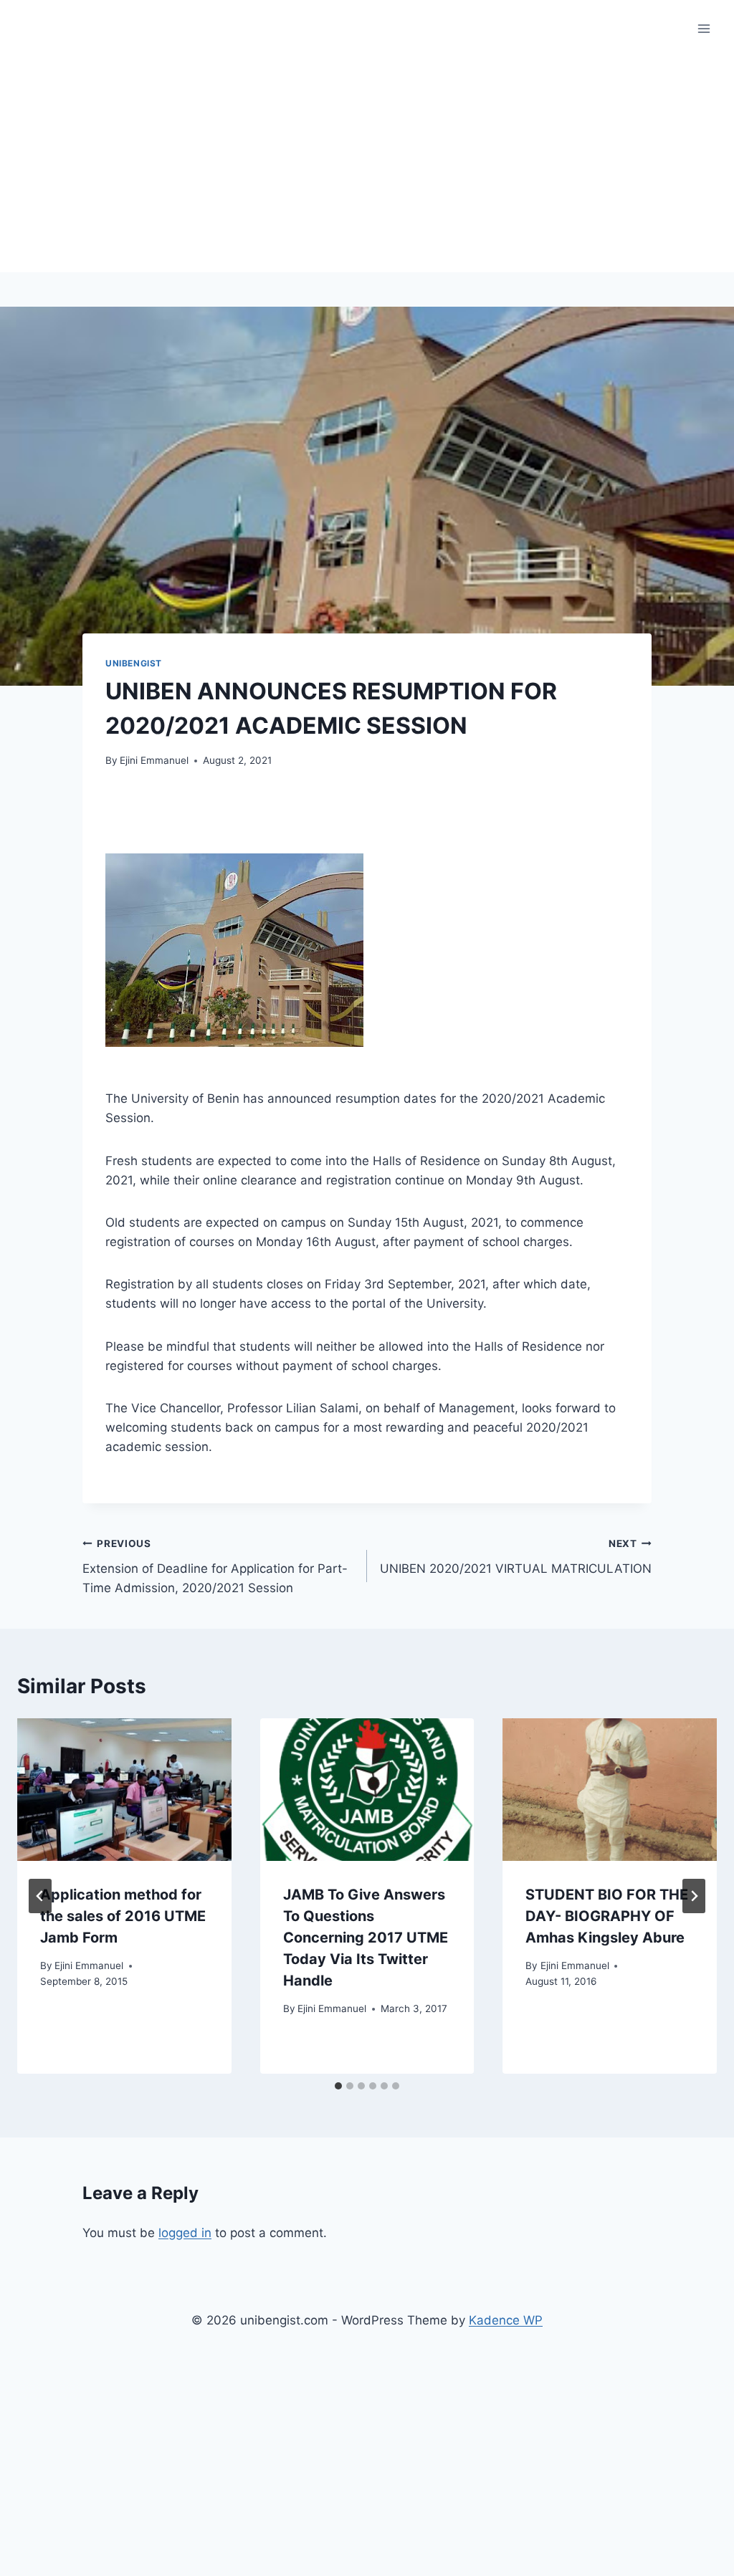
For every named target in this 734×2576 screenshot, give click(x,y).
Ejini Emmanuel (154, 760)
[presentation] (124, 1790)
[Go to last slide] (40, 1896)
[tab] (338, 2086)
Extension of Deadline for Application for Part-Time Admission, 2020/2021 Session (215, 1566)
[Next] (694, 1896)
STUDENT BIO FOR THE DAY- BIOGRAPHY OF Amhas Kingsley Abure (607, 1916)
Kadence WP (506, 2320)
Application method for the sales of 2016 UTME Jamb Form (123, 1916)
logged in (185, 2233)
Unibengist (134, 663)
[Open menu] (704, 28)
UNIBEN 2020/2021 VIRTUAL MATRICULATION (516, 1557)
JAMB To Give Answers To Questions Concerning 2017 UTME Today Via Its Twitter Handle (366, 1938)
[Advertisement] (367, 165)
